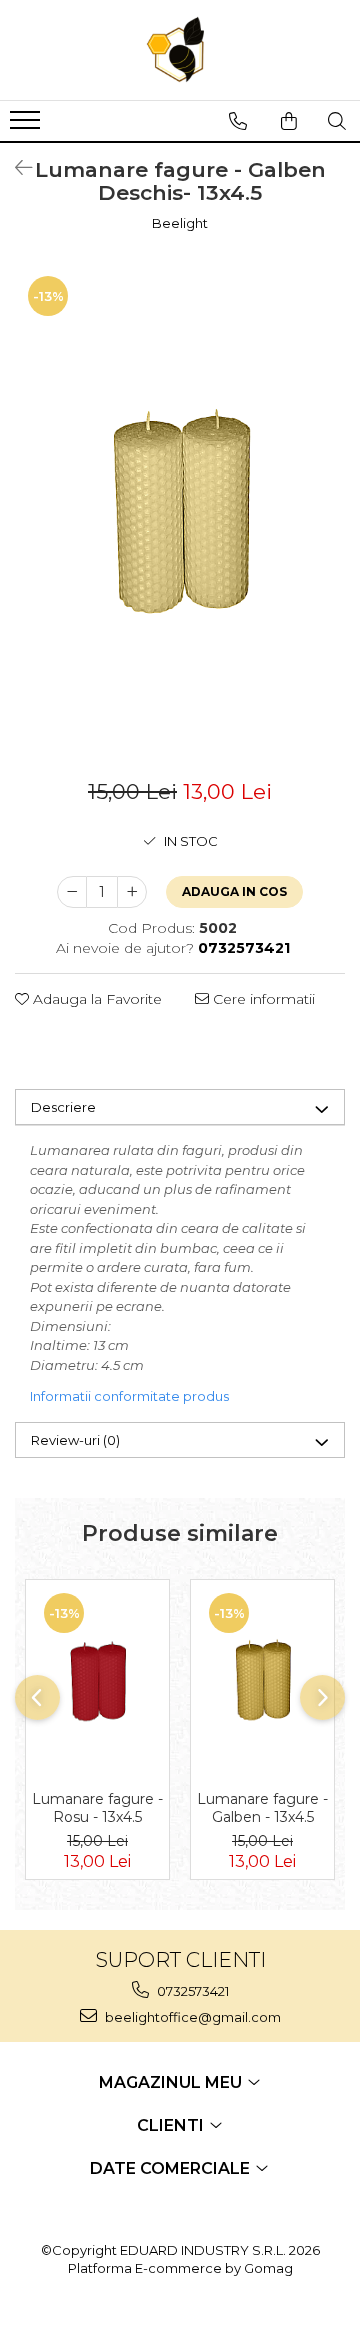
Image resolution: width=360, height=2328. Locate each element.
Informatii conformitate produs (129, 1396)
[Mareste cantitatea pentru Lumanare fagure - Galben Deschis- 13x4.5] (132, 892)
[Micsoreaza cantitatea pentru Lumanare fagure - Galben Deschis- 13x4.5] (72, 892)
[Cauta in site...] (337, 121)
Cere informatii (262, 999)
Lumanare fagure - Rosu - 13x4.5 (97, 1808)
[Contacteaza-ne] (238, 121)
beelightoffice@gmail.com (191, 2017)
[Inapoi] (15, 168)
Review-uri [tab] (75, 1440)
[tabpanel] (180, 510)
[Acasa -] (180, 50)
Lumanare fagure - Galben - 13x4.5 (262, 1808)
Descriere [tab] (63, 1107)
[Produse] (27, 126)
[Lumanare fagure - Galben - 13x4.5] (262, 1680)
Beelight (180, 223)
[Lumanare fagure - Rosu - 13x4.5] (97, 1680)
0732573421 (191, 1991)
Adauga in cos (234, 891)
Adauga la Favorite (95, 999)
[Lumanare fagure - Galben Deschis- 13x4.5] (180, 510)
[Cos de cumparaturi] (289, 121)
